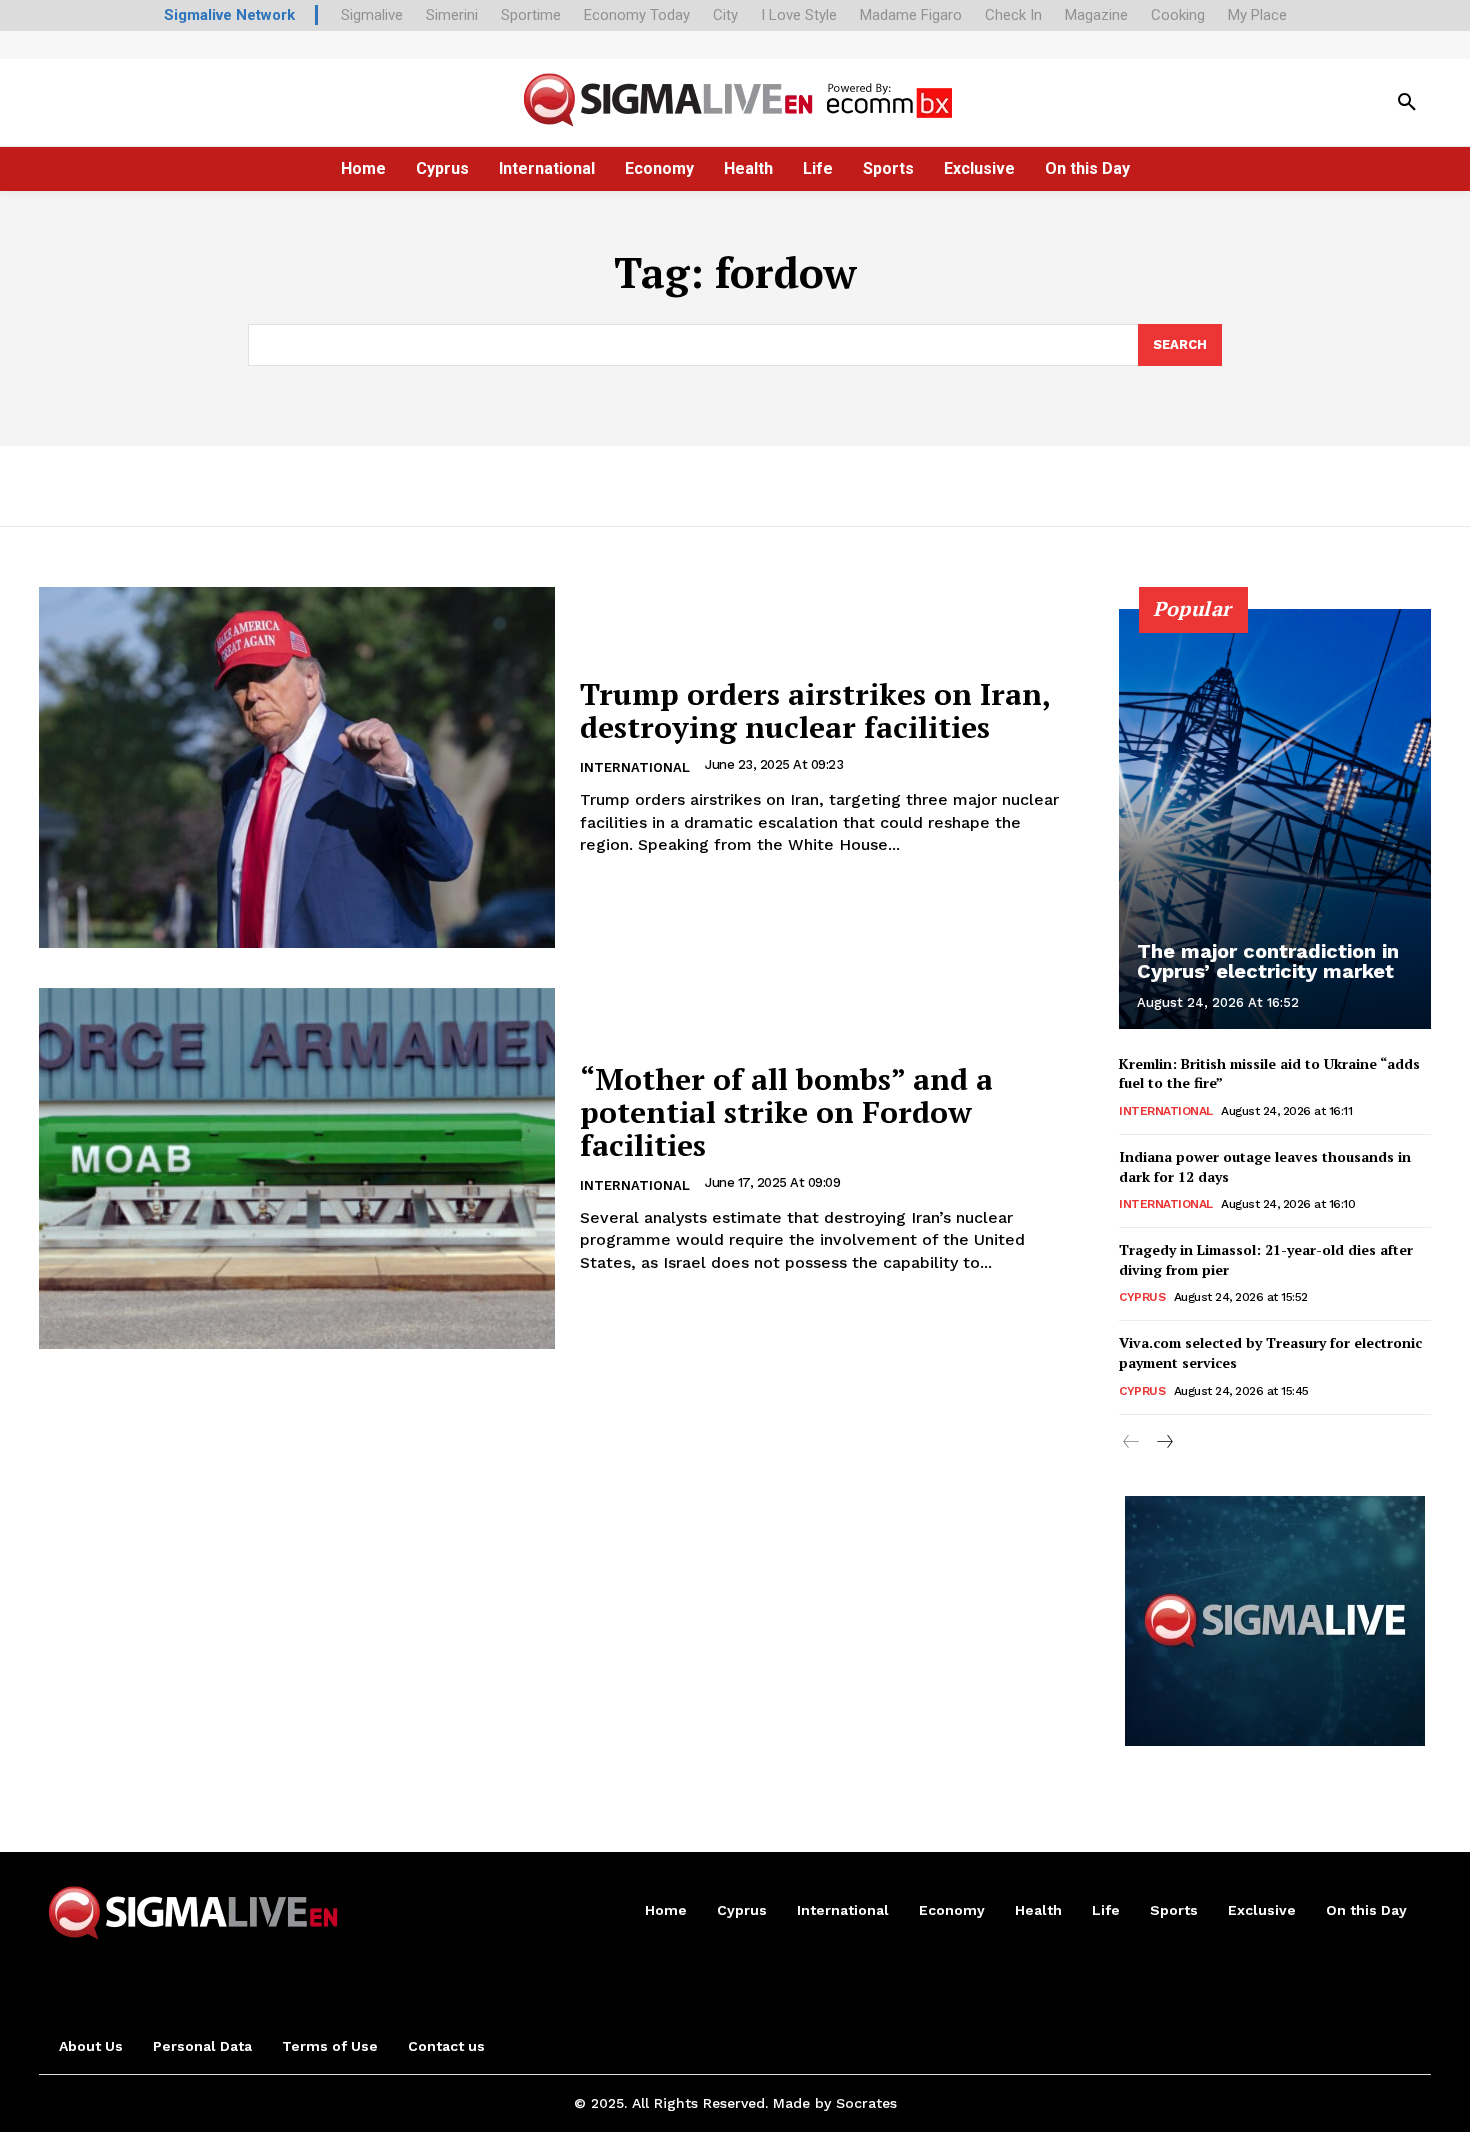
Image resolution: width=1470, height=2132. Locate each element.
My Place (1257, 15)
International (635, 767)
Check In (1013, 15)
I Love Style (799, 15)
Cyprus (1142, 1297)
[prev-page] (1131, 1443)
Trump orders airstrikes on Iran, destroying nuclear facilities (815, 710)
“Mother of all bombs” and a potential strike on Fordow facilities (786, 1112)
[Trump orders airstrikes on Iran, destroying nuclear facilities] (297, 767)
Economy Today (637, 15)
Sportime (531, 15)
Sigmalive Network (229, 15)
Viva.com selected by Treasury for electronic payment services (1270, 1352)
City (725, 15)
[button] (1407, 103)
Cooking (1178, 15)
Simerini (452, 15)
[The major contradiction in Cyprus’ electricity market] (1275, 819)
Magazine (1096, 15)
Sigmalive (372, 15)
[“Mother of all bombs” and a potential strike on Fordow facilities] (297, 1168)
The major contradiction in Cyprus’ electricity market (1268, 961)
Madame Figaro (911, 15)
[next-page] (1163, 1443)
